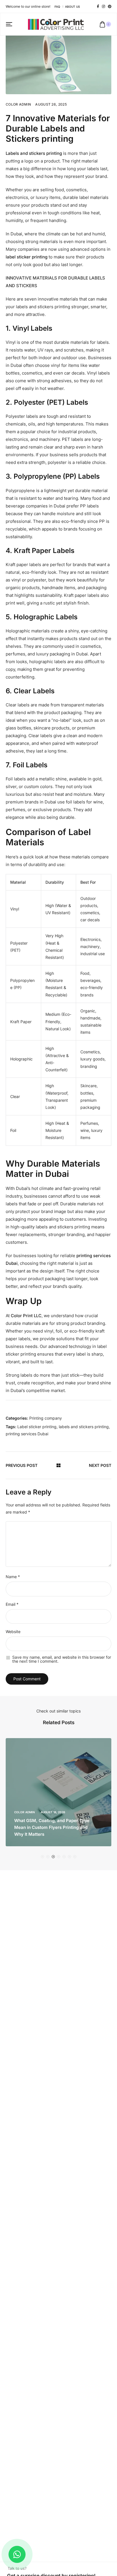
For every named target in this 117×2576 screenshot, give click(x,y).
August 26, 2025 (51, 104)
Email (12, 1604)
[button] (42, 1857)
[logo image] (56, 24)
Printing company (46, 1418)
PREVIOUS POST (22, 1465)
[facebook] (98, 7)
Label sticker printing (37, 1427)
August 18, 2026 (53, 1812)
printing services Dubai (27, 1434)
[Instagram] (104, 7)
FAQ (57, 7)
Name (13, 1577)
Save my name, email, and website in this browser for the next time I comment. (62, 1659)
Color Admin (18, 104)
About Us (72, 7)
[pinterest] (110, 7)
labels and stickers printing (84, 1427)
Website (13, 1632)
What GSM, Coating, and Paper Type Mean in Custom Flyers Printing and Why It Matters (52, 1827)
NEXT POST (100, 1465)
